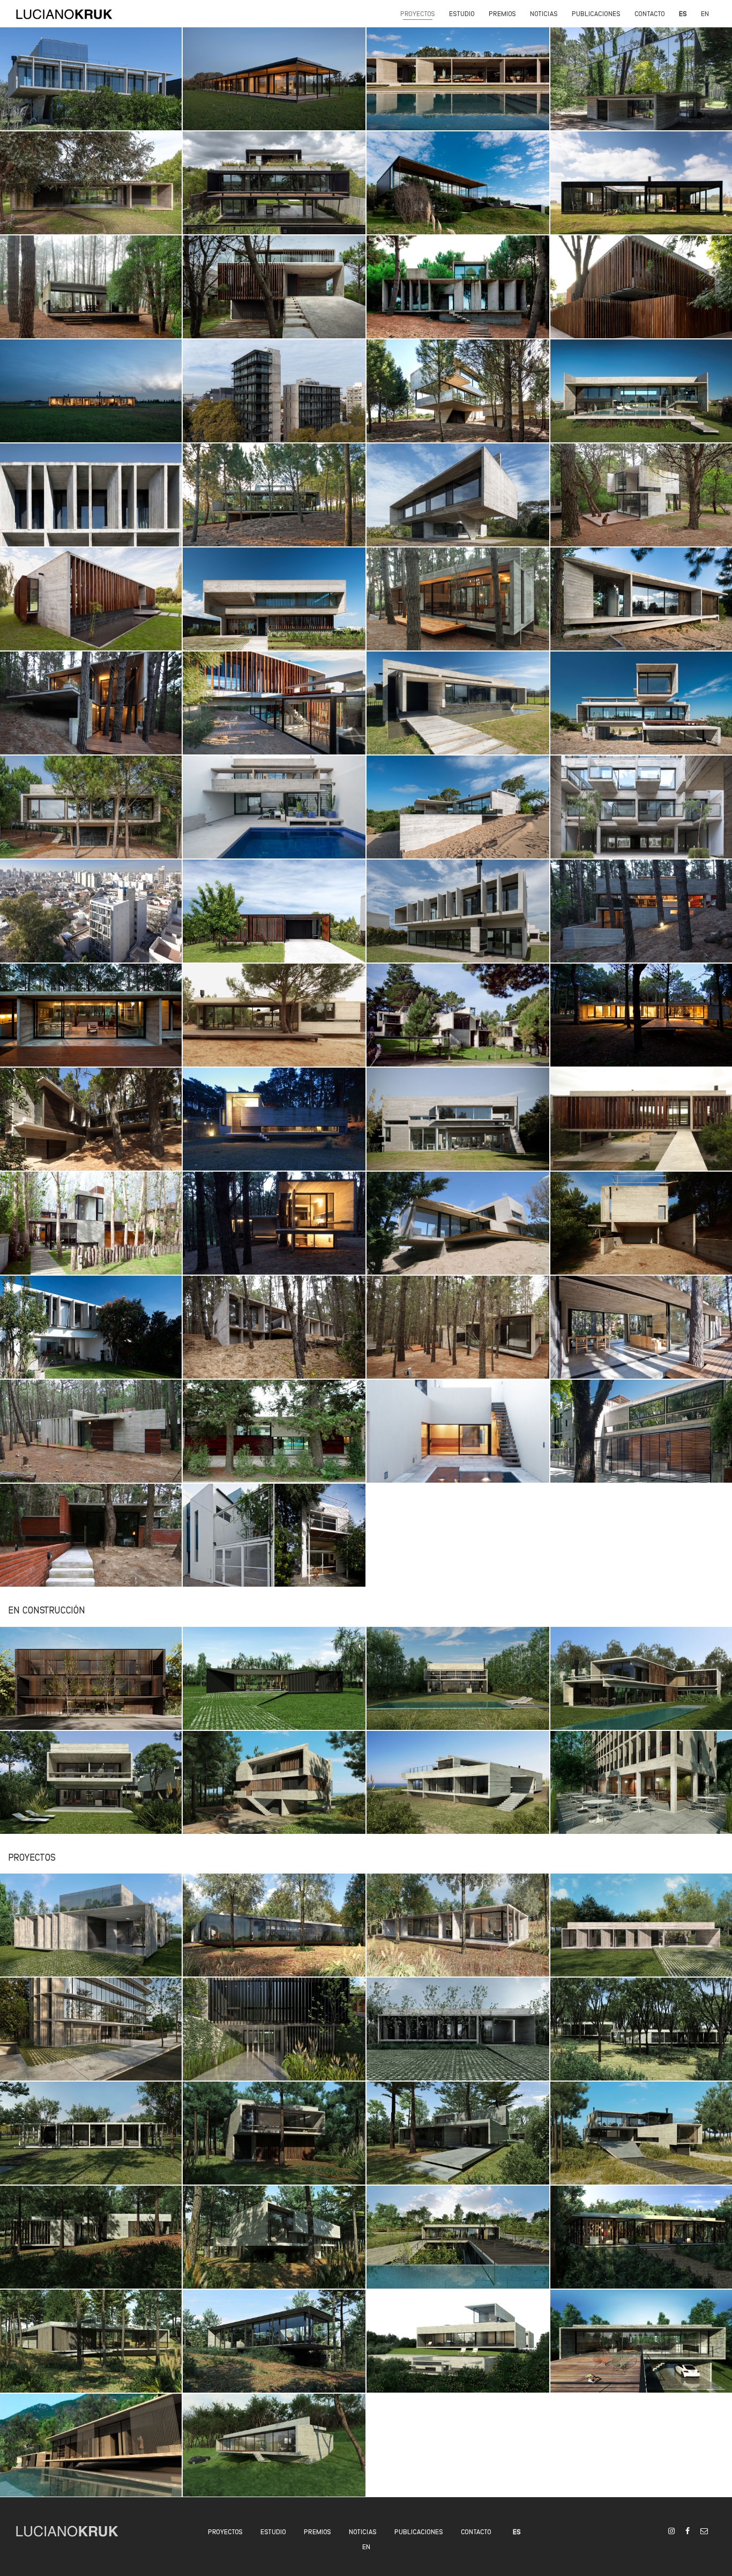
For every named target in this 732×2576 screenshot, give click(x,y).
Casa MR (275, 713)
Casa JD (275, 1234)
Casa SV (91, 1026)
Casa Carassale (275, 1026)
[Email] (704, 2530)
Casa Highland (643, 1935)
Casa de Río (275, 193)
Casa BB (91, 1130)
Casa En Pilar (275, 1442)
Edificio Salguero (643, 1792)
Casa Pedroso (275, 1130)
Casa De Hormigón (275, 1338)
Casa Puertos (91, 1935)
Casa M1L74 (643, 2144)
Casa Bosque (458, 297)
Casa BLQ (458, 921)
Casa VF (91, 2248)
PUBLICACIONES (419, 2531)
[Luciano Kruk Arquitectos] (64, 13)
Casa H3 (643, 505)
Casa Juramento (91, 505)
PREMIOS (318, 2531)
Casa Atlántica (642, 2352)
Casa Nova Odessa (459, 2248)
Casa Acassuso (642, 297)
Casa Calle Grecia (275, 2040)
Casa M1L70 (275, 1792)
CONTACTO (476, 2531)
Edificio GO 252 (275, 401)
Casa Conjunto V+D (458, 1026)
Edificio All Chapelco (91, 1688)
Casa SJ (91, 817)
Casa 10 (275, 609)
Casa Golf (643, 713)
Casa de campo (91, 401)
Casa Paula (459, 89)
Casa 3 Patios (643, 193)
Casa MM (459, 2352)
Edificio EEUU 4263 (91, 921)
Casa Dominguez (91, 2352)
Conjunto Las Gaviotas (91, 1234)
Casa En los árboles (459, 401)
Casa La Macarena (275, 1688)
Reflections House (643, 89)
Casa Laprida (91, 1338)
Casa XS (91, 1442)
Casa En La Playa (458, 1234)
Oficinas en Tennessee (275, 1935)
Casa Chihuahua (459, 1792)
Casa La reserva (643, 1688)
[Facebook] (688, 2530)
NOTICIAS (363, 2531)
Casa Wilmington (275, 2456)
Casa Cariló (458, 505)
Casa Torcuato (459, 1130)
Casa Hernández (275, 2248)
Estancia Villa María (91, 193)
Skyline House (91, 89)
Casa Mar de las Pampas (91, 297)
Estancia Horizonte (275, 89)
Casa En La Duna (458, 817)
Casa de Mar (458, 193)
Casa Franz (91, 713)
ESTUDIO (273, 2531)
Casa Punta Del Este (458, 2144)
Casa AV (459, 1338)
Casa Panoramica (275, 2352)
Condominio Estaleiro (91, 1792)
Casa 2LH (275, 921)
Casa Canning (459, 2040)
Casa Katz (642, 1338)
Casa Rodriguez (91, 609)
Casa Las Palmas (642, 2040)
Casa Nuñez (642, 1442)
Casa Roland (642, 1234)
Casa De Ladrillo (91, 1546)
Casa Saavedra (275, 1546)
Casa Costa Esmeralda (642, 1130)
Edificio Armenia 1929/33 (642, 817)
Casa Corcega (91, 2456)
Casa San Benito (458, 1688)
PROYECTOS (225, 2531)
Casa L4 (275, 505)
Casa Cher (459, 609)
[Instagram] (671, 2530)
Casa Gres (642, 2248)
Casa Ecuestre (642, 609)
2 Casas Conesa (275, 817)
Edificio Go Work (91, 2040)
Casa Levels (643, 921)
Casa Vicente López (458, 1442)
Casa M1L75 (275, 297)
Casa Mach (459, 713)
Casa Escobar (643, 401)
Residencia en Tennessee (458, 1935)
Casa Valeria (642, 1026)
